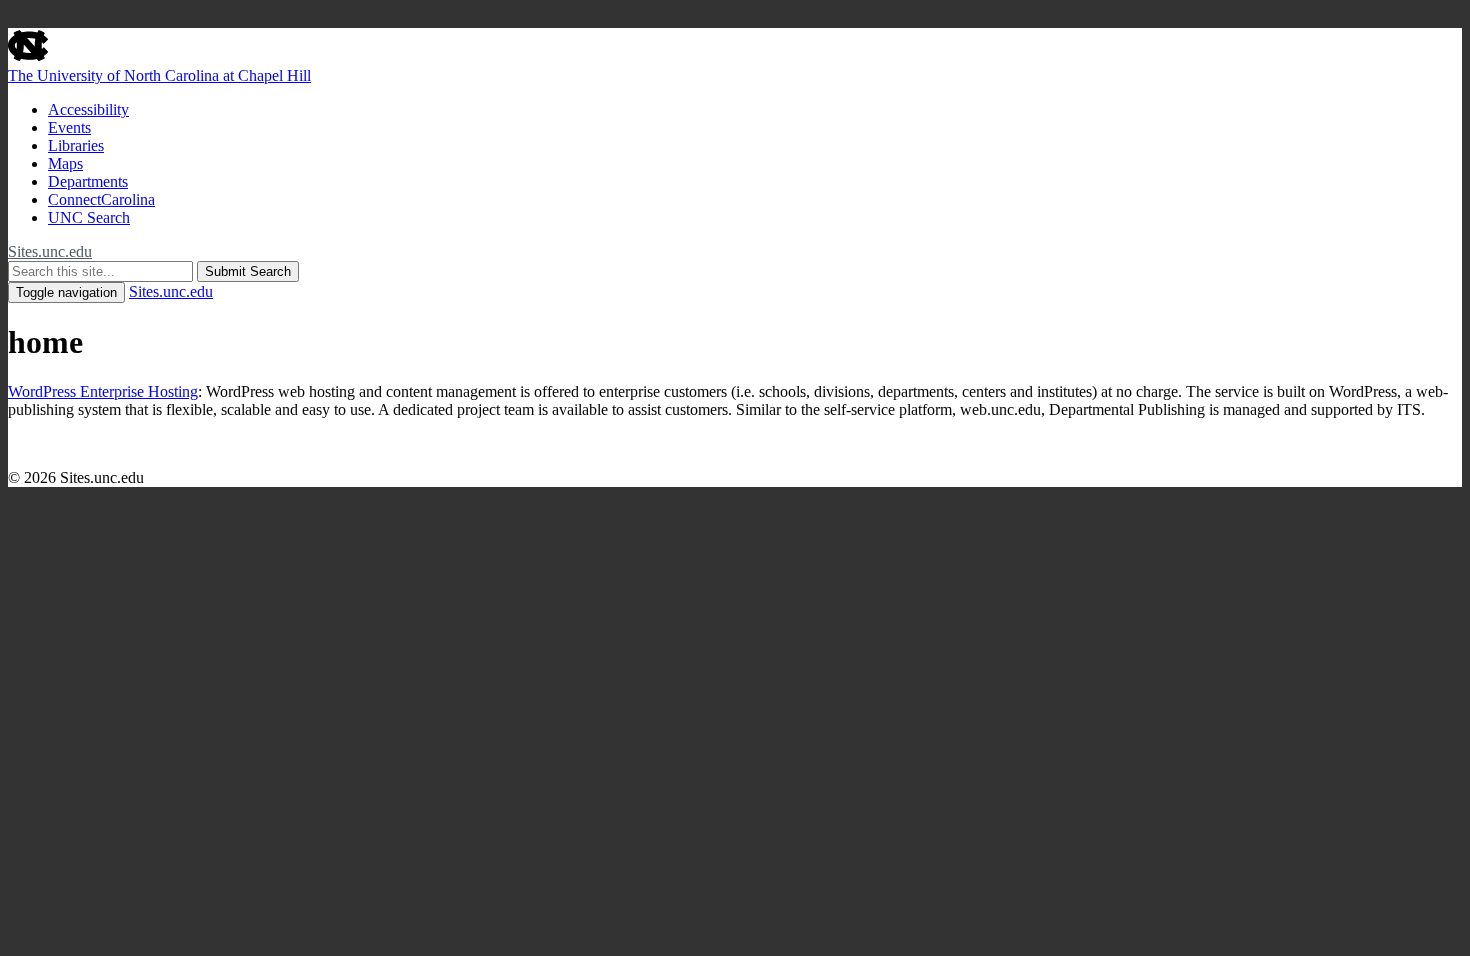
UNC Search (89, 217)
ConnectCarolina (101, 199)
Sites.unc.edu (50, 251)
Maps (65, 163)
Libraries (76, 145)
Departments (88, 181)
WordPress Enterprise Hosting (103, 391)
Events (69, 127)
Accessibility (88, 109)
